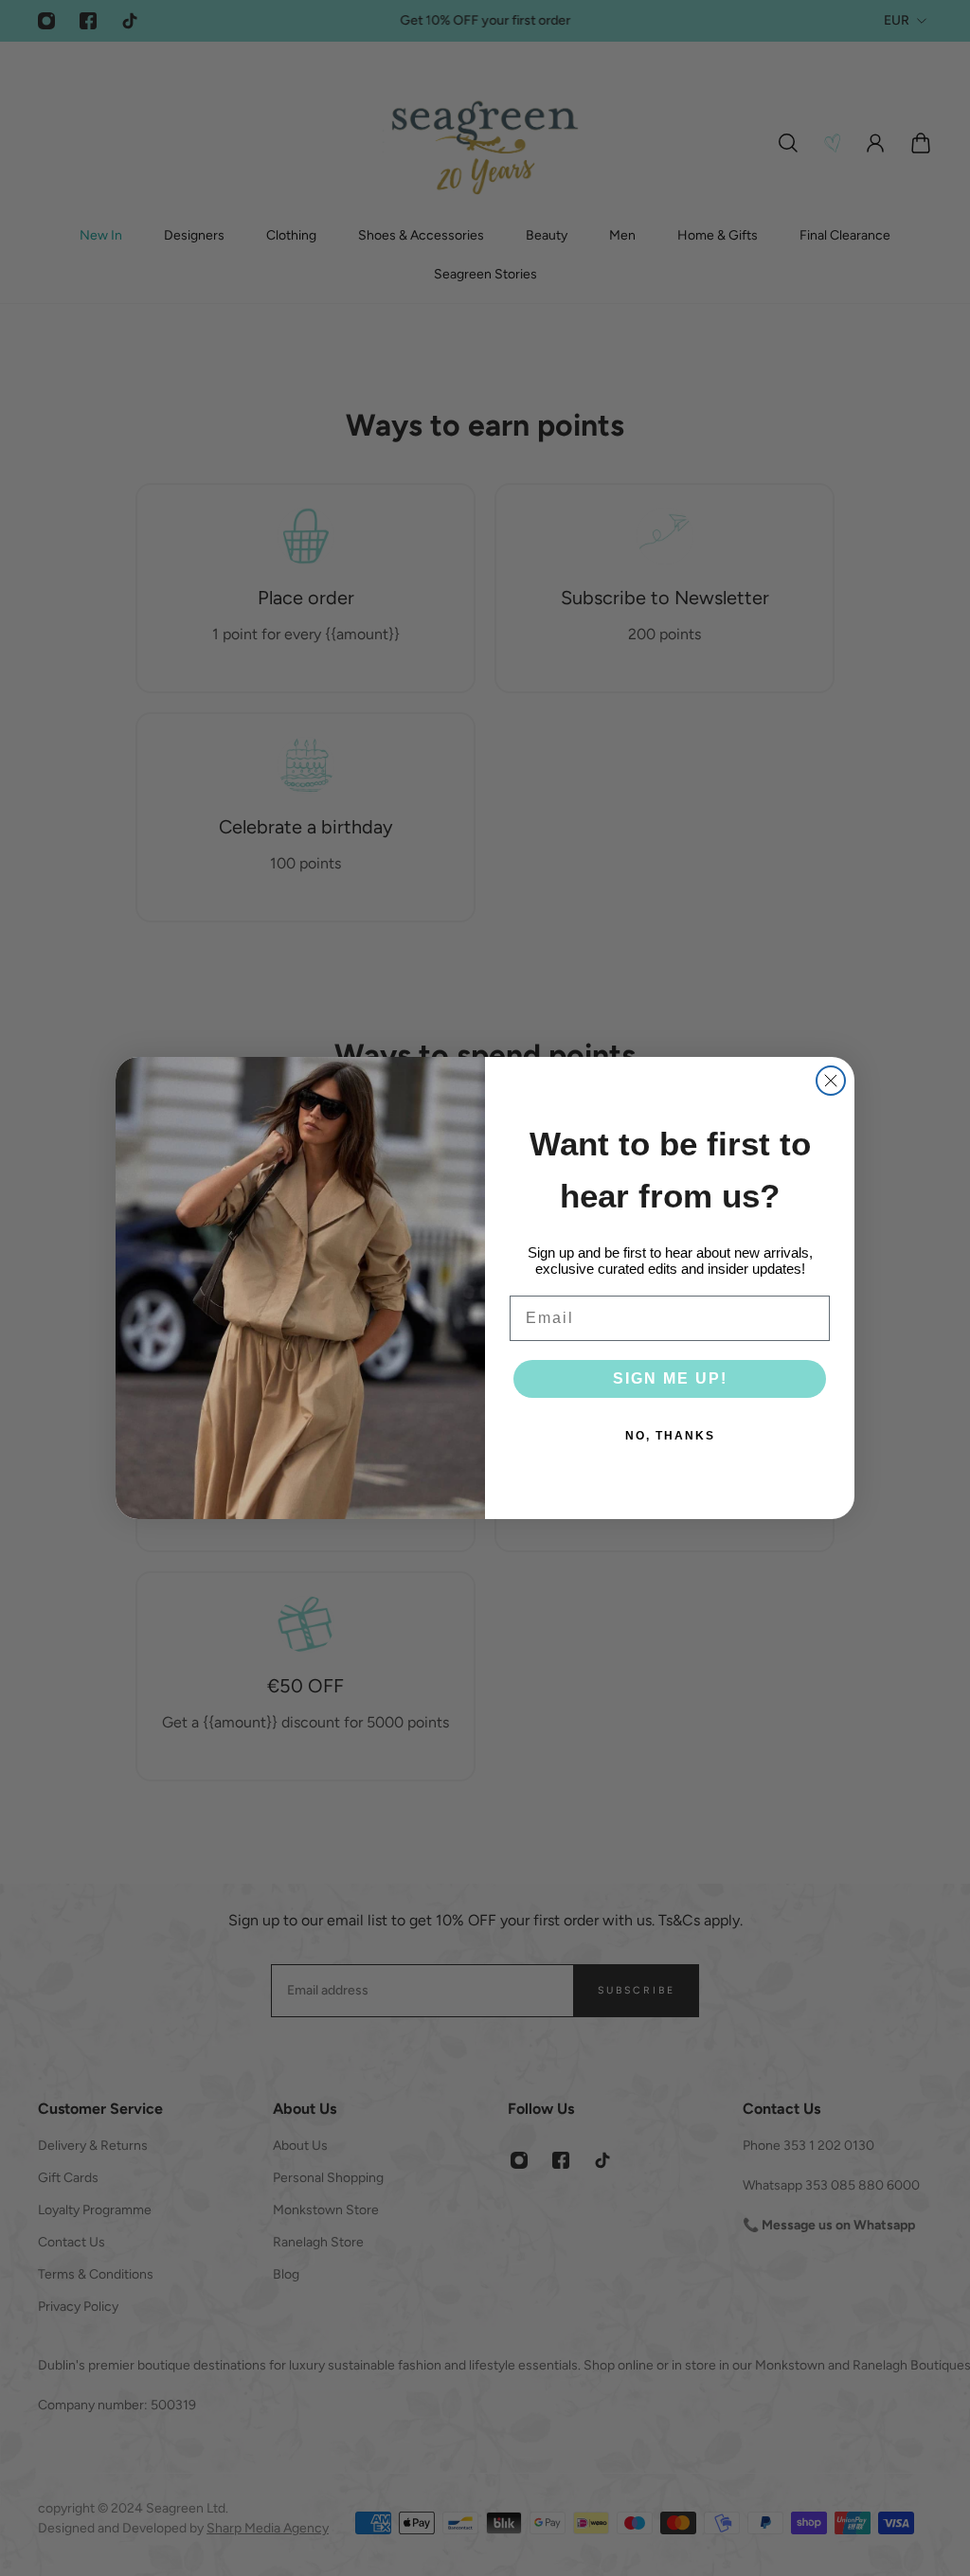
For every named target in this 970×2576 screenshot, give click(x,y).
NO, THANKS (670, 1436)
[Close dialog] (831, 1081)
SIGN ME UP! (670, 1378)
